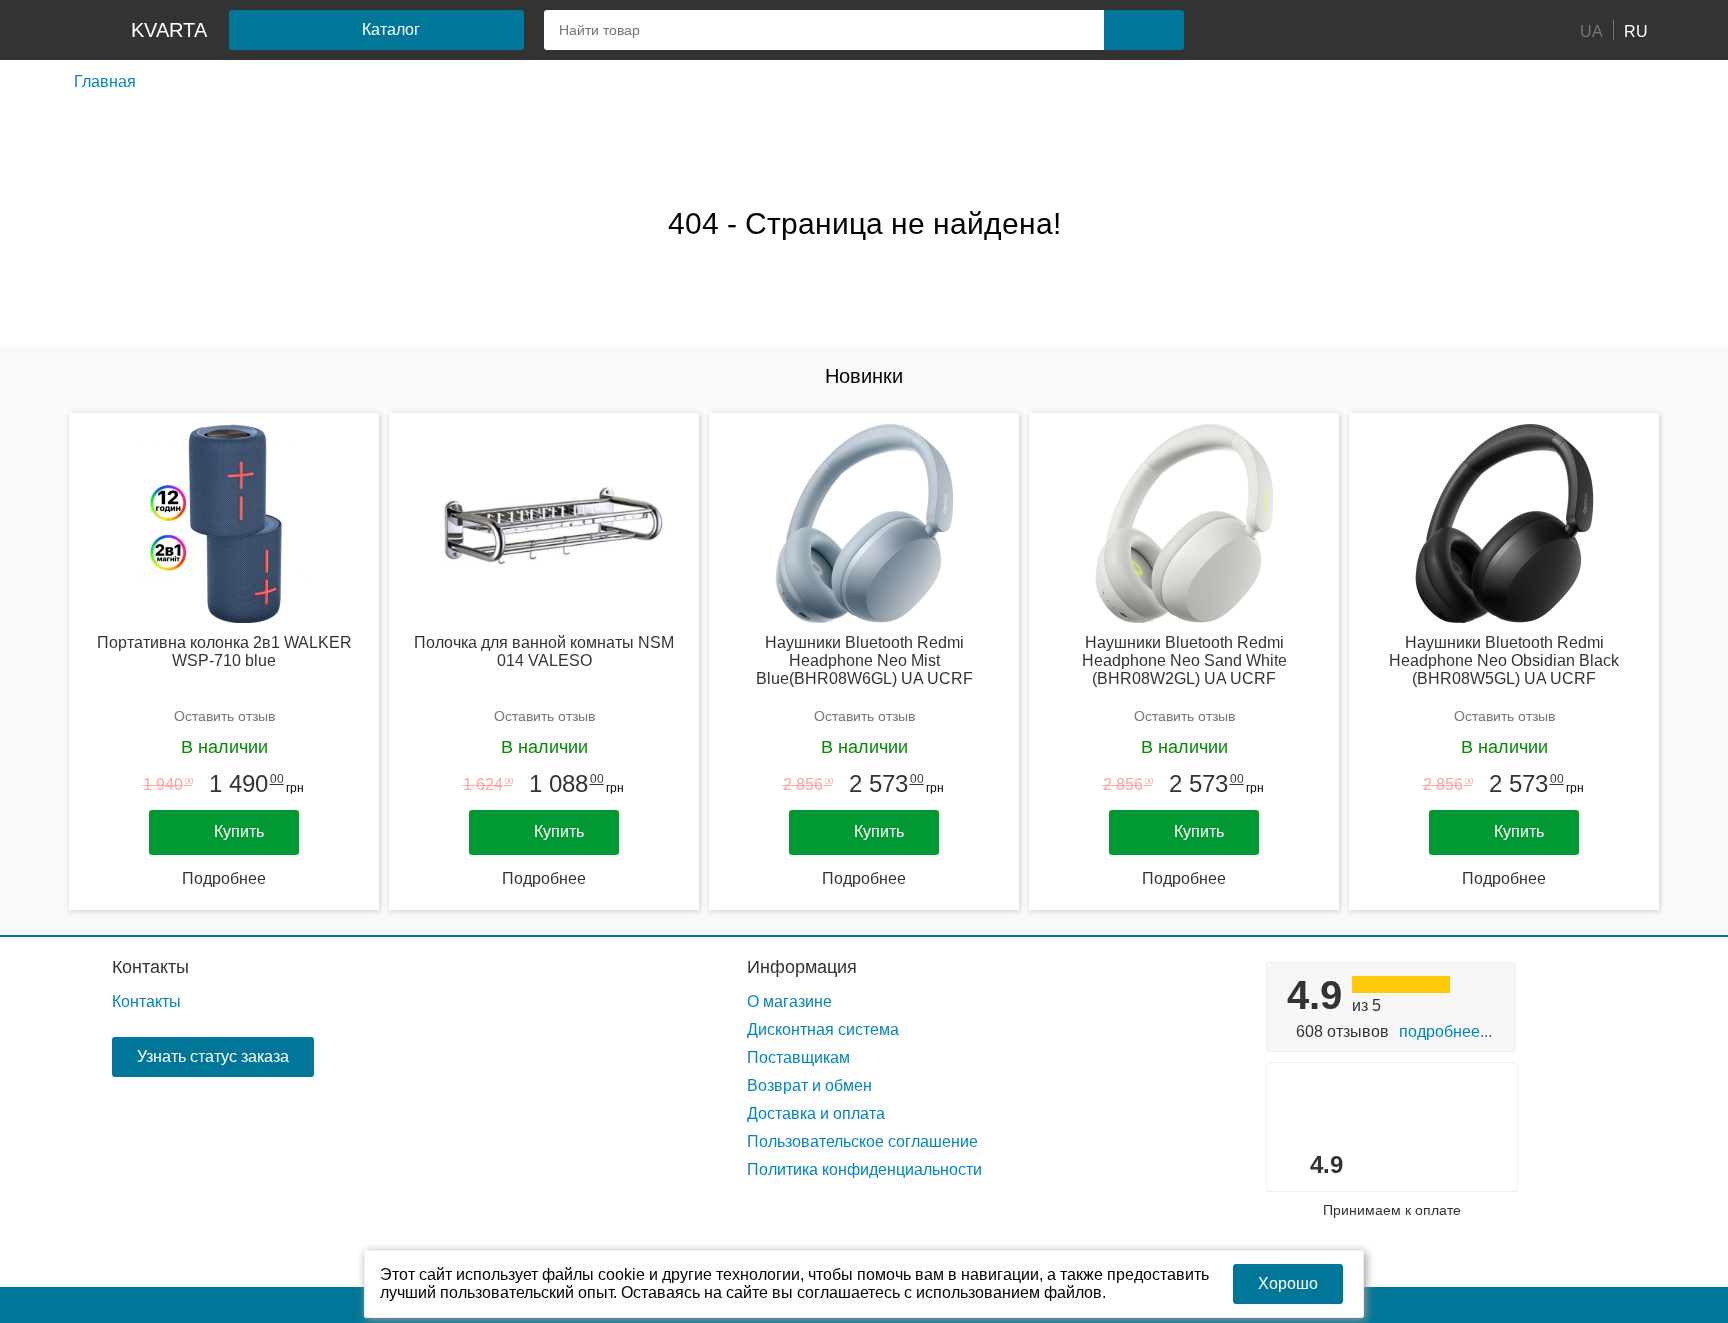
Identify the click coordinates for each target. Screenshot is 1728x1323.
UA (1591, 30)
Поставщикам (798, 1057)
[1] (1249, 30)
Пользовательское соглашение (862, 1141)
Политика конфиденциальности (864, 1169)
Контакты (150, 967)
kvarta (169, 30)
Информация (802, 967)
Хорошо (1288, 1283)
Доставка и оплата (816, 1113)
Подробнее (224, 878)
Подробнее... (1445, 1031)
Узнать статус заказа (213, 1056)
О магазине (789, 1001)
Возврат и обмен (809, 1085)
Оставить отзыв (224, 716)
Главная (105, 81)
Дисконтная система (823, 1029)
